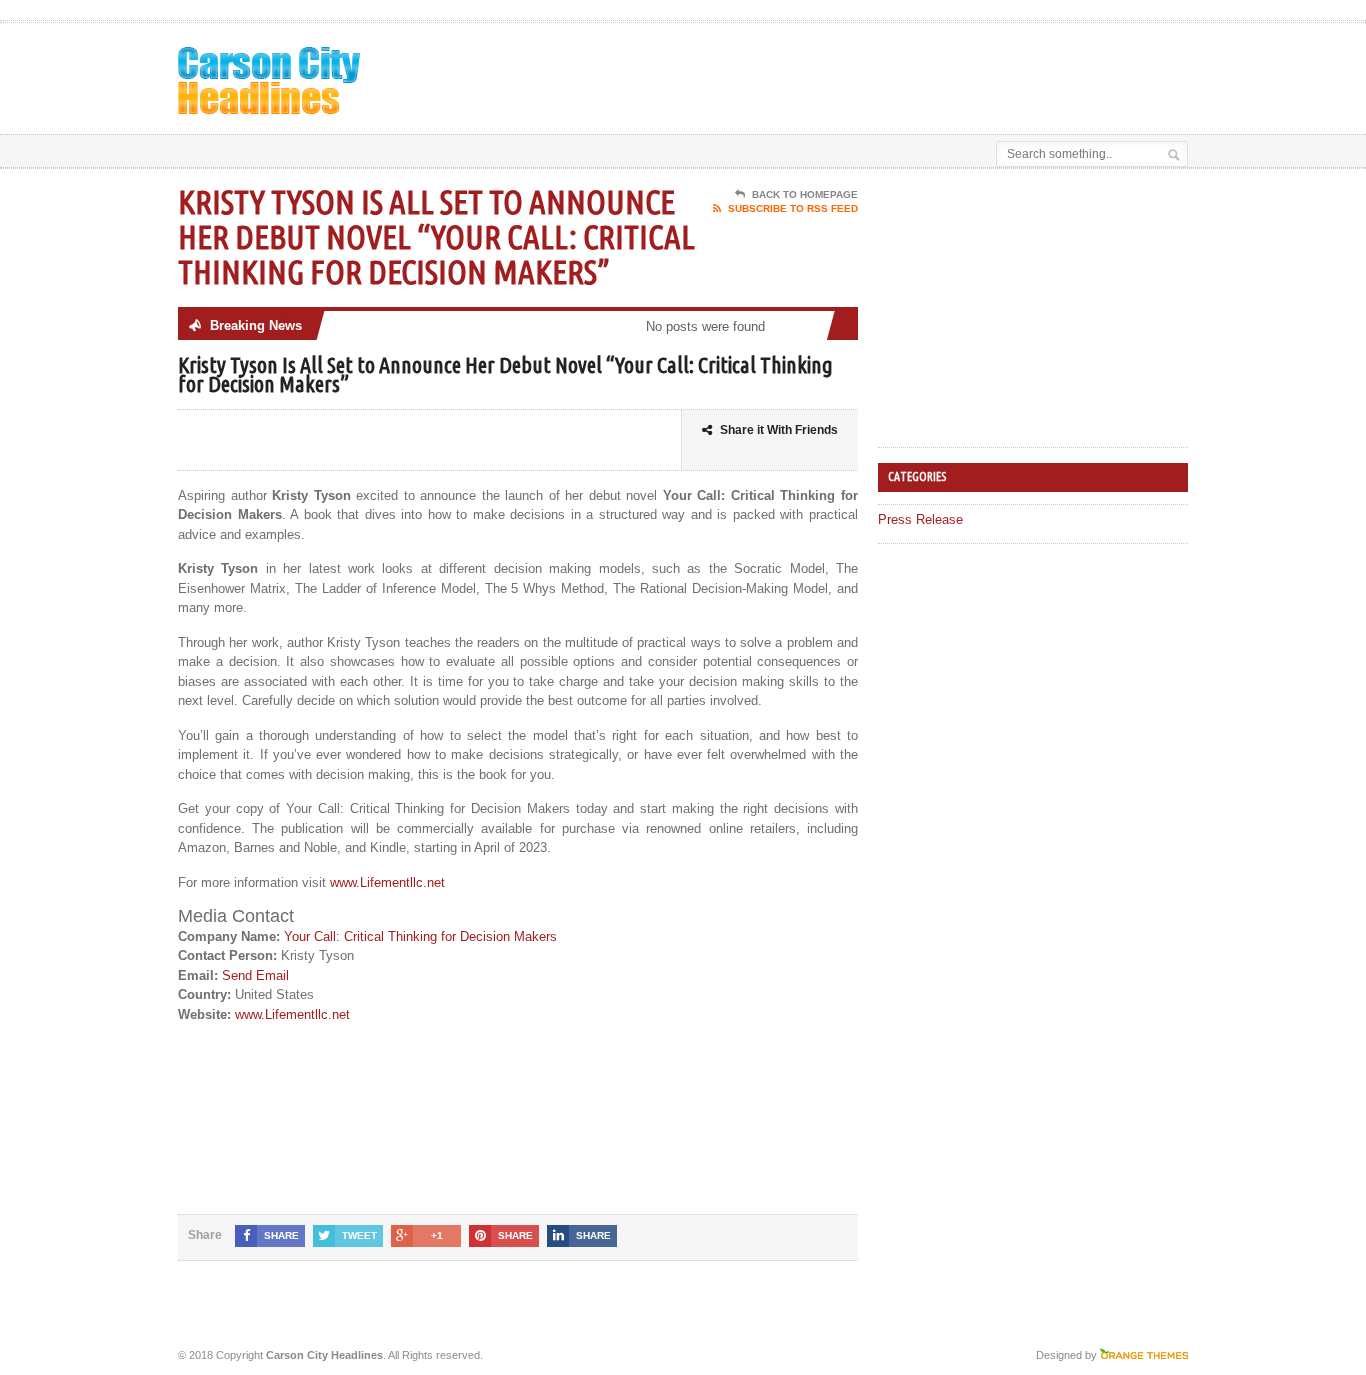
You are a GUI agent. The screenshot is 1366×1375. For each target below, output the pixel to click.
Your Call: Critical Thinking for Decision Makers (420, 936)
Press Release (920, 519)
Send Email (255, 975)
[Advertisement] (954, 73)
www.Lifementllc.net (387, 882)
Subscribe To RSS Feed (793, 208)
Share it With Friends (779, 430)
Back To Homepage (805, 194)
